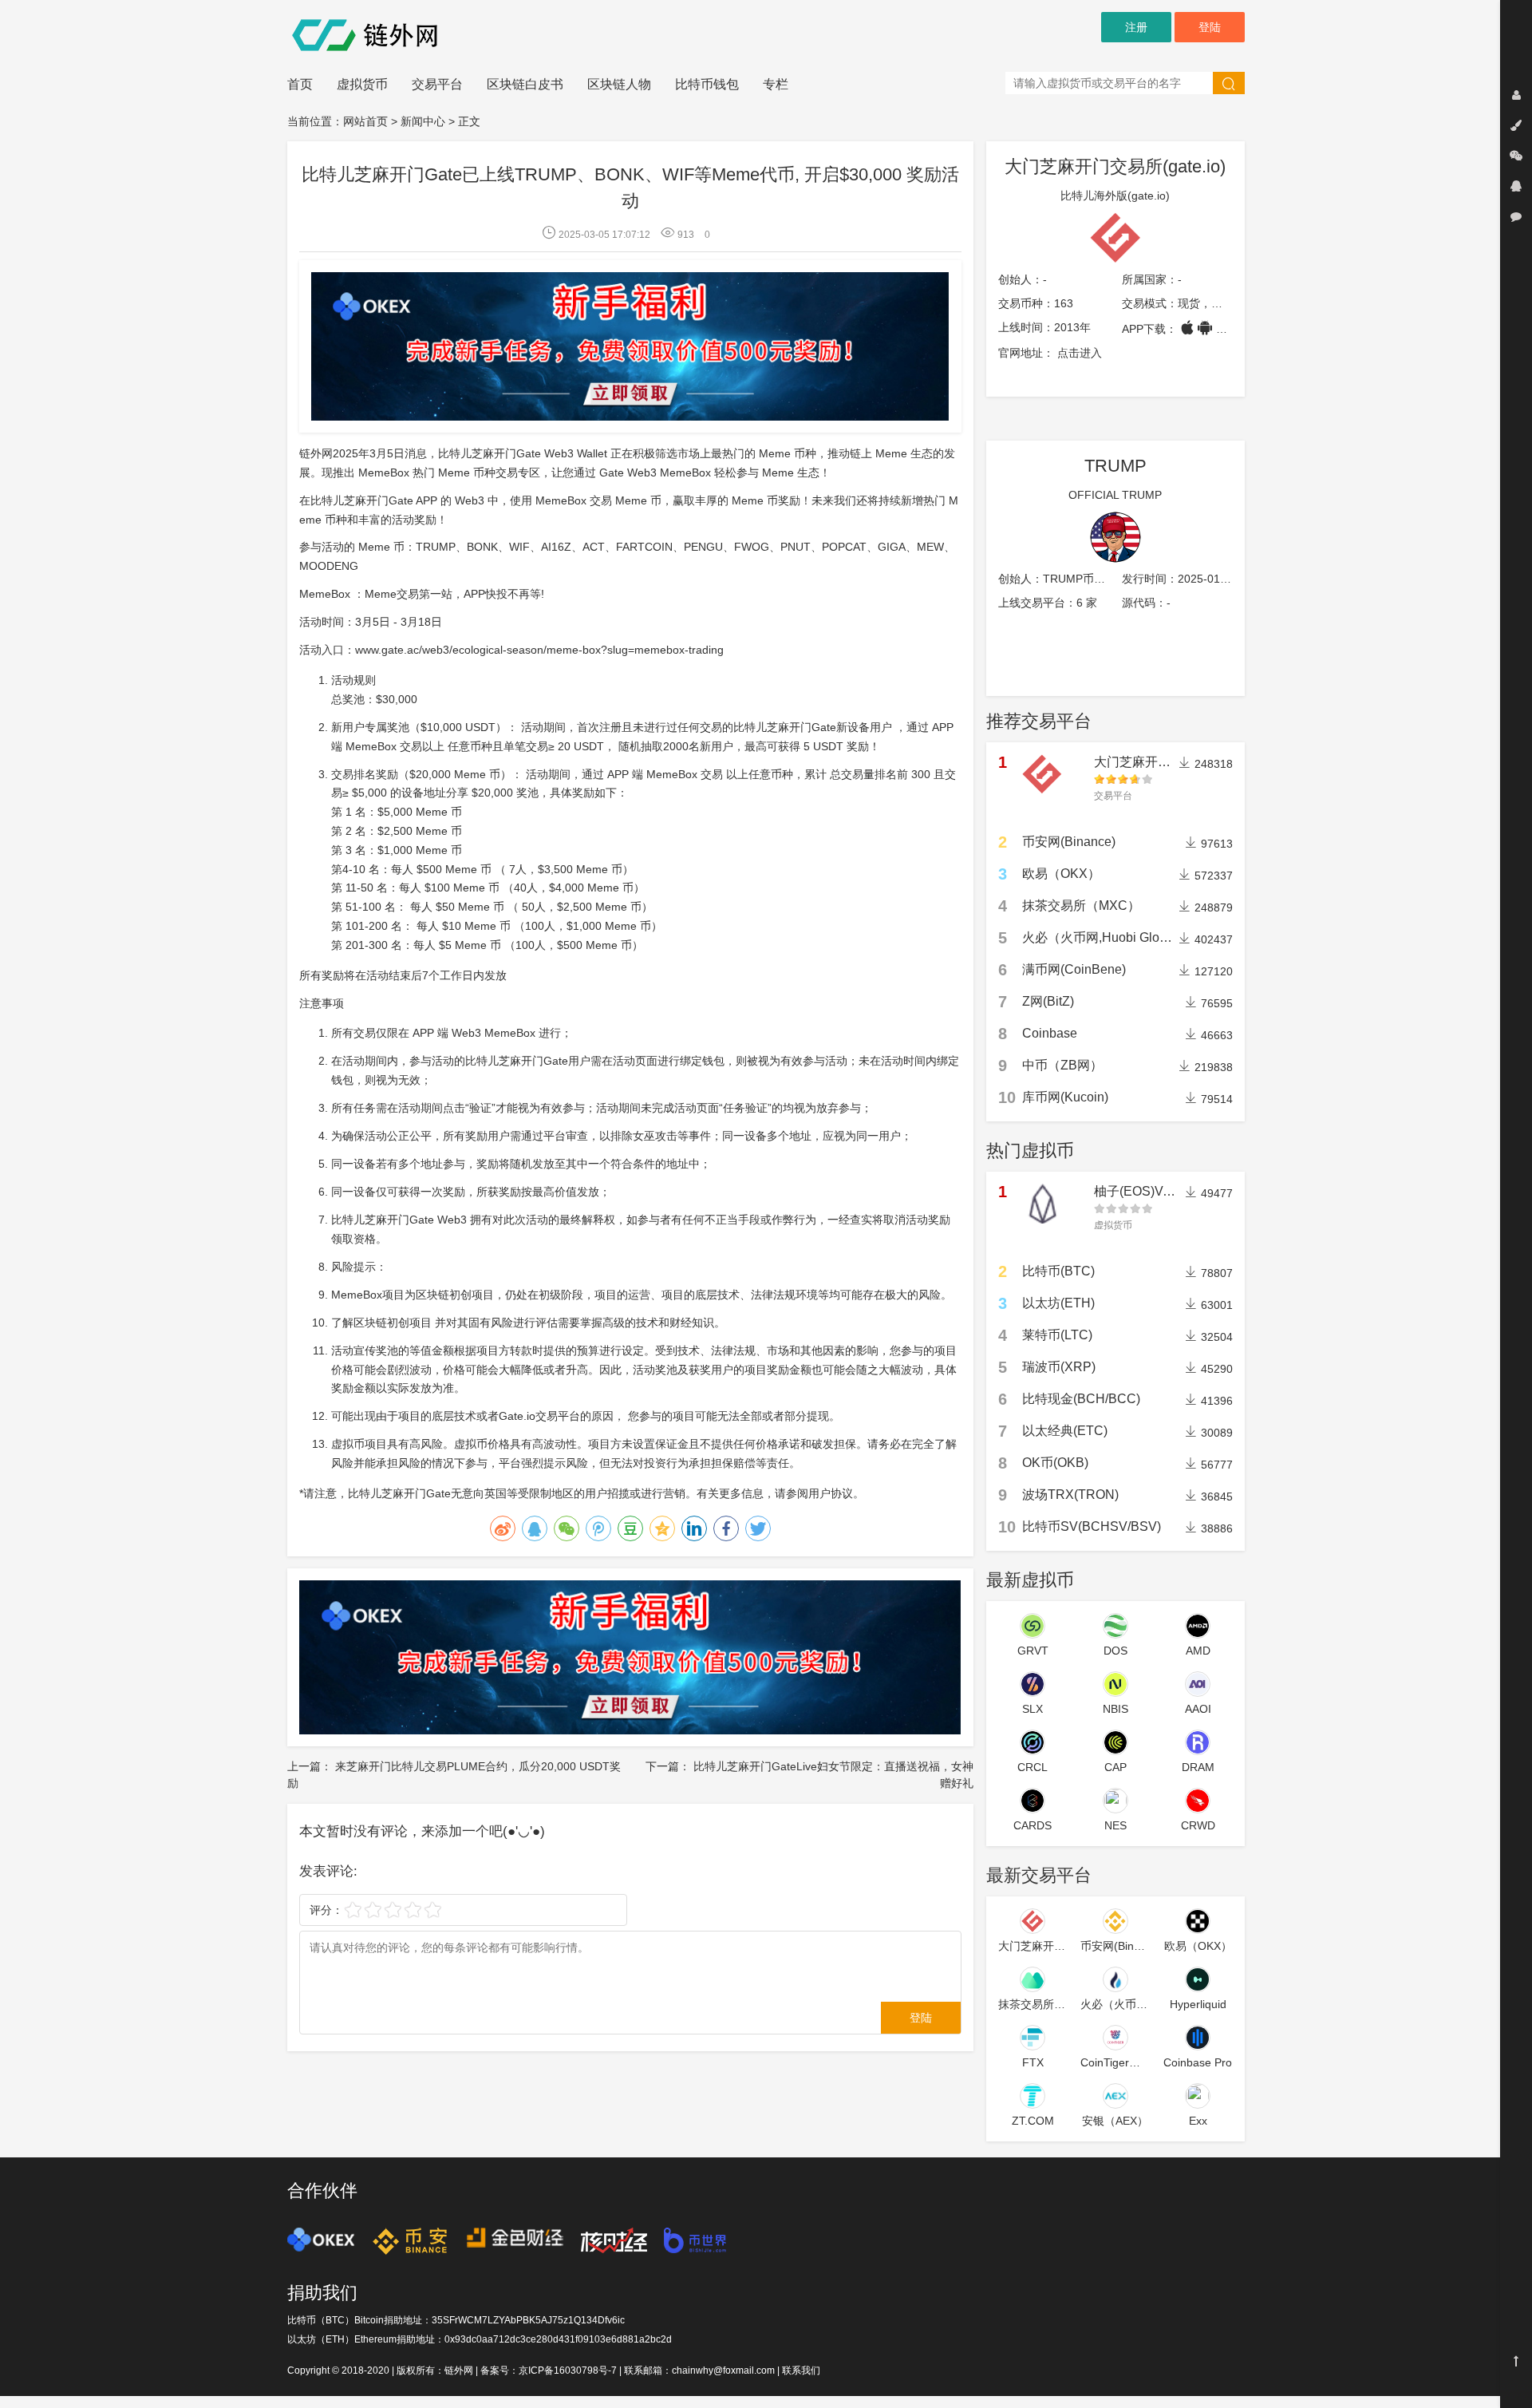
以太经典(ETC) (1065, 1431)
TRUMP (1115, 466)
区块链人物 (619, 84)
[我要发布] (1516, 125)
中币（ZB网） (1062, 1065)
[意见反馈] (1516, 216)
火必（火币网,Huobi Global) (1102, 937)
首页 (300, 84)
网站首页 (365, 121)
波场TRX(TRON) (1070, 1495)
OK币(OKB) (1055, 1463)
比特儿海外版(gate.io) (1115, 196)
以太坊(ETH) (1058, 1303)
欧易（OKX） (1061, 874)
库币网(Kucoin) (1065, 1097)
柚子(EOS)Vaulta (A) (1152, 1191)
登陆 (1210, 27)
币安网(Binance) (1069, 842)
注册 (1136, 27)
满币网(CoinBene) (1074, 969)
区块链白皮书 (525, 84)
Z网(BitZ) (1048, 1001)
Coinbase (1050, 1033)
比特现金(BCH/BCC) (1081, 1399)
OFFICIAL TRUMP (1115, 495)
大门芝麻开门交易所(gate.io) (1115, 166)
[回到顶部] (1516, 2361)
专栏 (776, 84)
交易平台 (437, 84)
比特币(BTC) (1058, 1271)
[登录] (1516, 95)
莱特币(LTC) (1057, 1335)
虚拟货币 (362, 84)
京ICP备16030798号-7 (568, 2370)
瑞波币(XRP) (1059, 1367)
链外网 (459, 2370)
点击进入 (1080, 353)
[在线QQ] (1516, 186)
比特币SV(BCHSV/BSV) (1092, 1526)
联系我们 (801, 2370)
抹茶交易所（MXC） (1081, 905)
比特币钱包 (707, 84)
